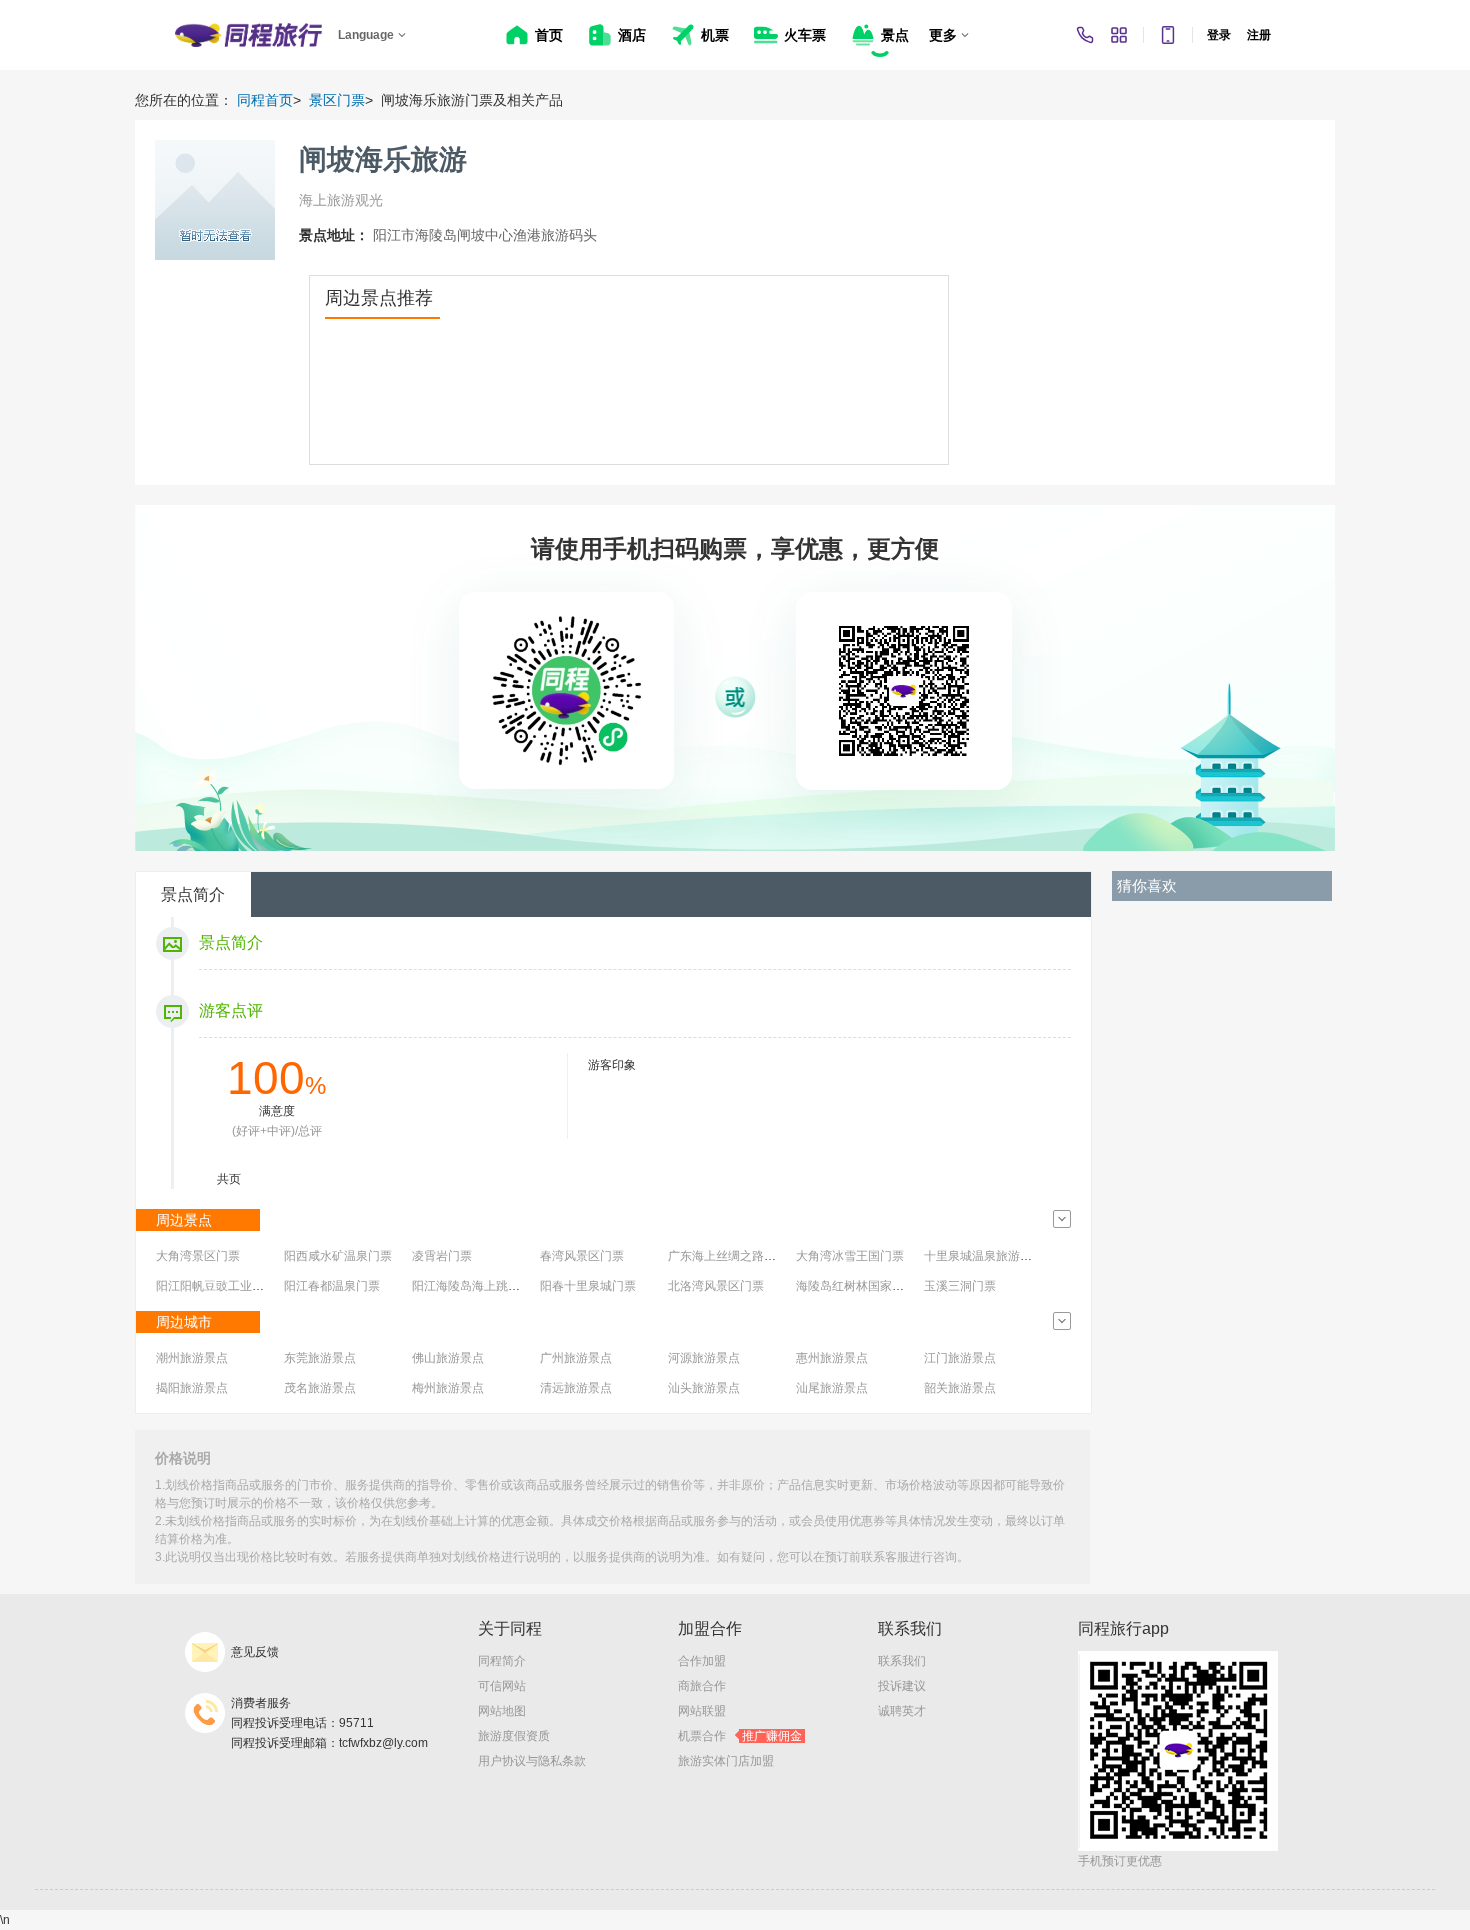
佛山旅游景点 (448, 1358)
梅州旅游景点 (448, 1388)
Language (366, 35)
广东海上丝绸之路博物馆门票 (746, 1256)
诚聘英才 (902, 1711)
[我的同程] (1119, 35)
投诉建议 (902, 1686)
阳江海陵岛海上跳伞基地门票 (490, 1286)
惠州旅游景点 (832, 1358)
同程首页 (265, 100)
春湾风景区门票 (582, 1256)
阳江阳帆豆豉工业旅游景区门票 (240, 1286)
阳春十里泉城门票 (588, 1286)
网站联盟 (702, 1711)
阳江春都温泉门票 (332, 1286)
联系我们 (902, 1661)
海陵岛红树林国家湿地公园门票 (880, 1286)
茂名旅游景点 (320, 1388)
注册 (1259, 35)
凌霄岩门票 (442, 1256)
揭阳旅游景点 (192, 1388)
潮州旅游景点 (192, 1358)
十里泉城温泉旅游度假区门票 (1002, 1256)
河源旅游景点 (704, 1358)
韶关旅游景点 (960, 1388)
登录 (1219, 35)
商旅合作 (702, 1686)
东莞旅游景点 (320, 1358)
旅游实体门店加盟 (726, 1761)
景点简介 (193, 894)
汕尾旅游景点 (832, 1388)
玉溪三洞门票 (960, 1286)
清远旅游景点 (576, 1388)
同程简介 (502, 1661)
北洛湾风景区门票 (716, 1286)
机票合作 (740, 1736)
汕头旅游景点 (704, 1388)
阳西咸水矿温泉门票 (338, 1256)
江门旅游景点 (960, 1358)
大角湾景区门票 (198, 1256)
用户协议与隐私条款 (532, 1761)
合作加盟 (702, 1661)
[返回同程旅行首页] (248, 35)
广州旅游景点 (576, 1358)
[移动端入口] (1168, 35)
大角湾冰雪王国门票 (850, 1256)
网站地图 (502, 1711)
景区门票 (337, 100)
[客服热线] (1085, 35)
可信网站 (502, 1686)
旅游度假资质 (514, 1736)
